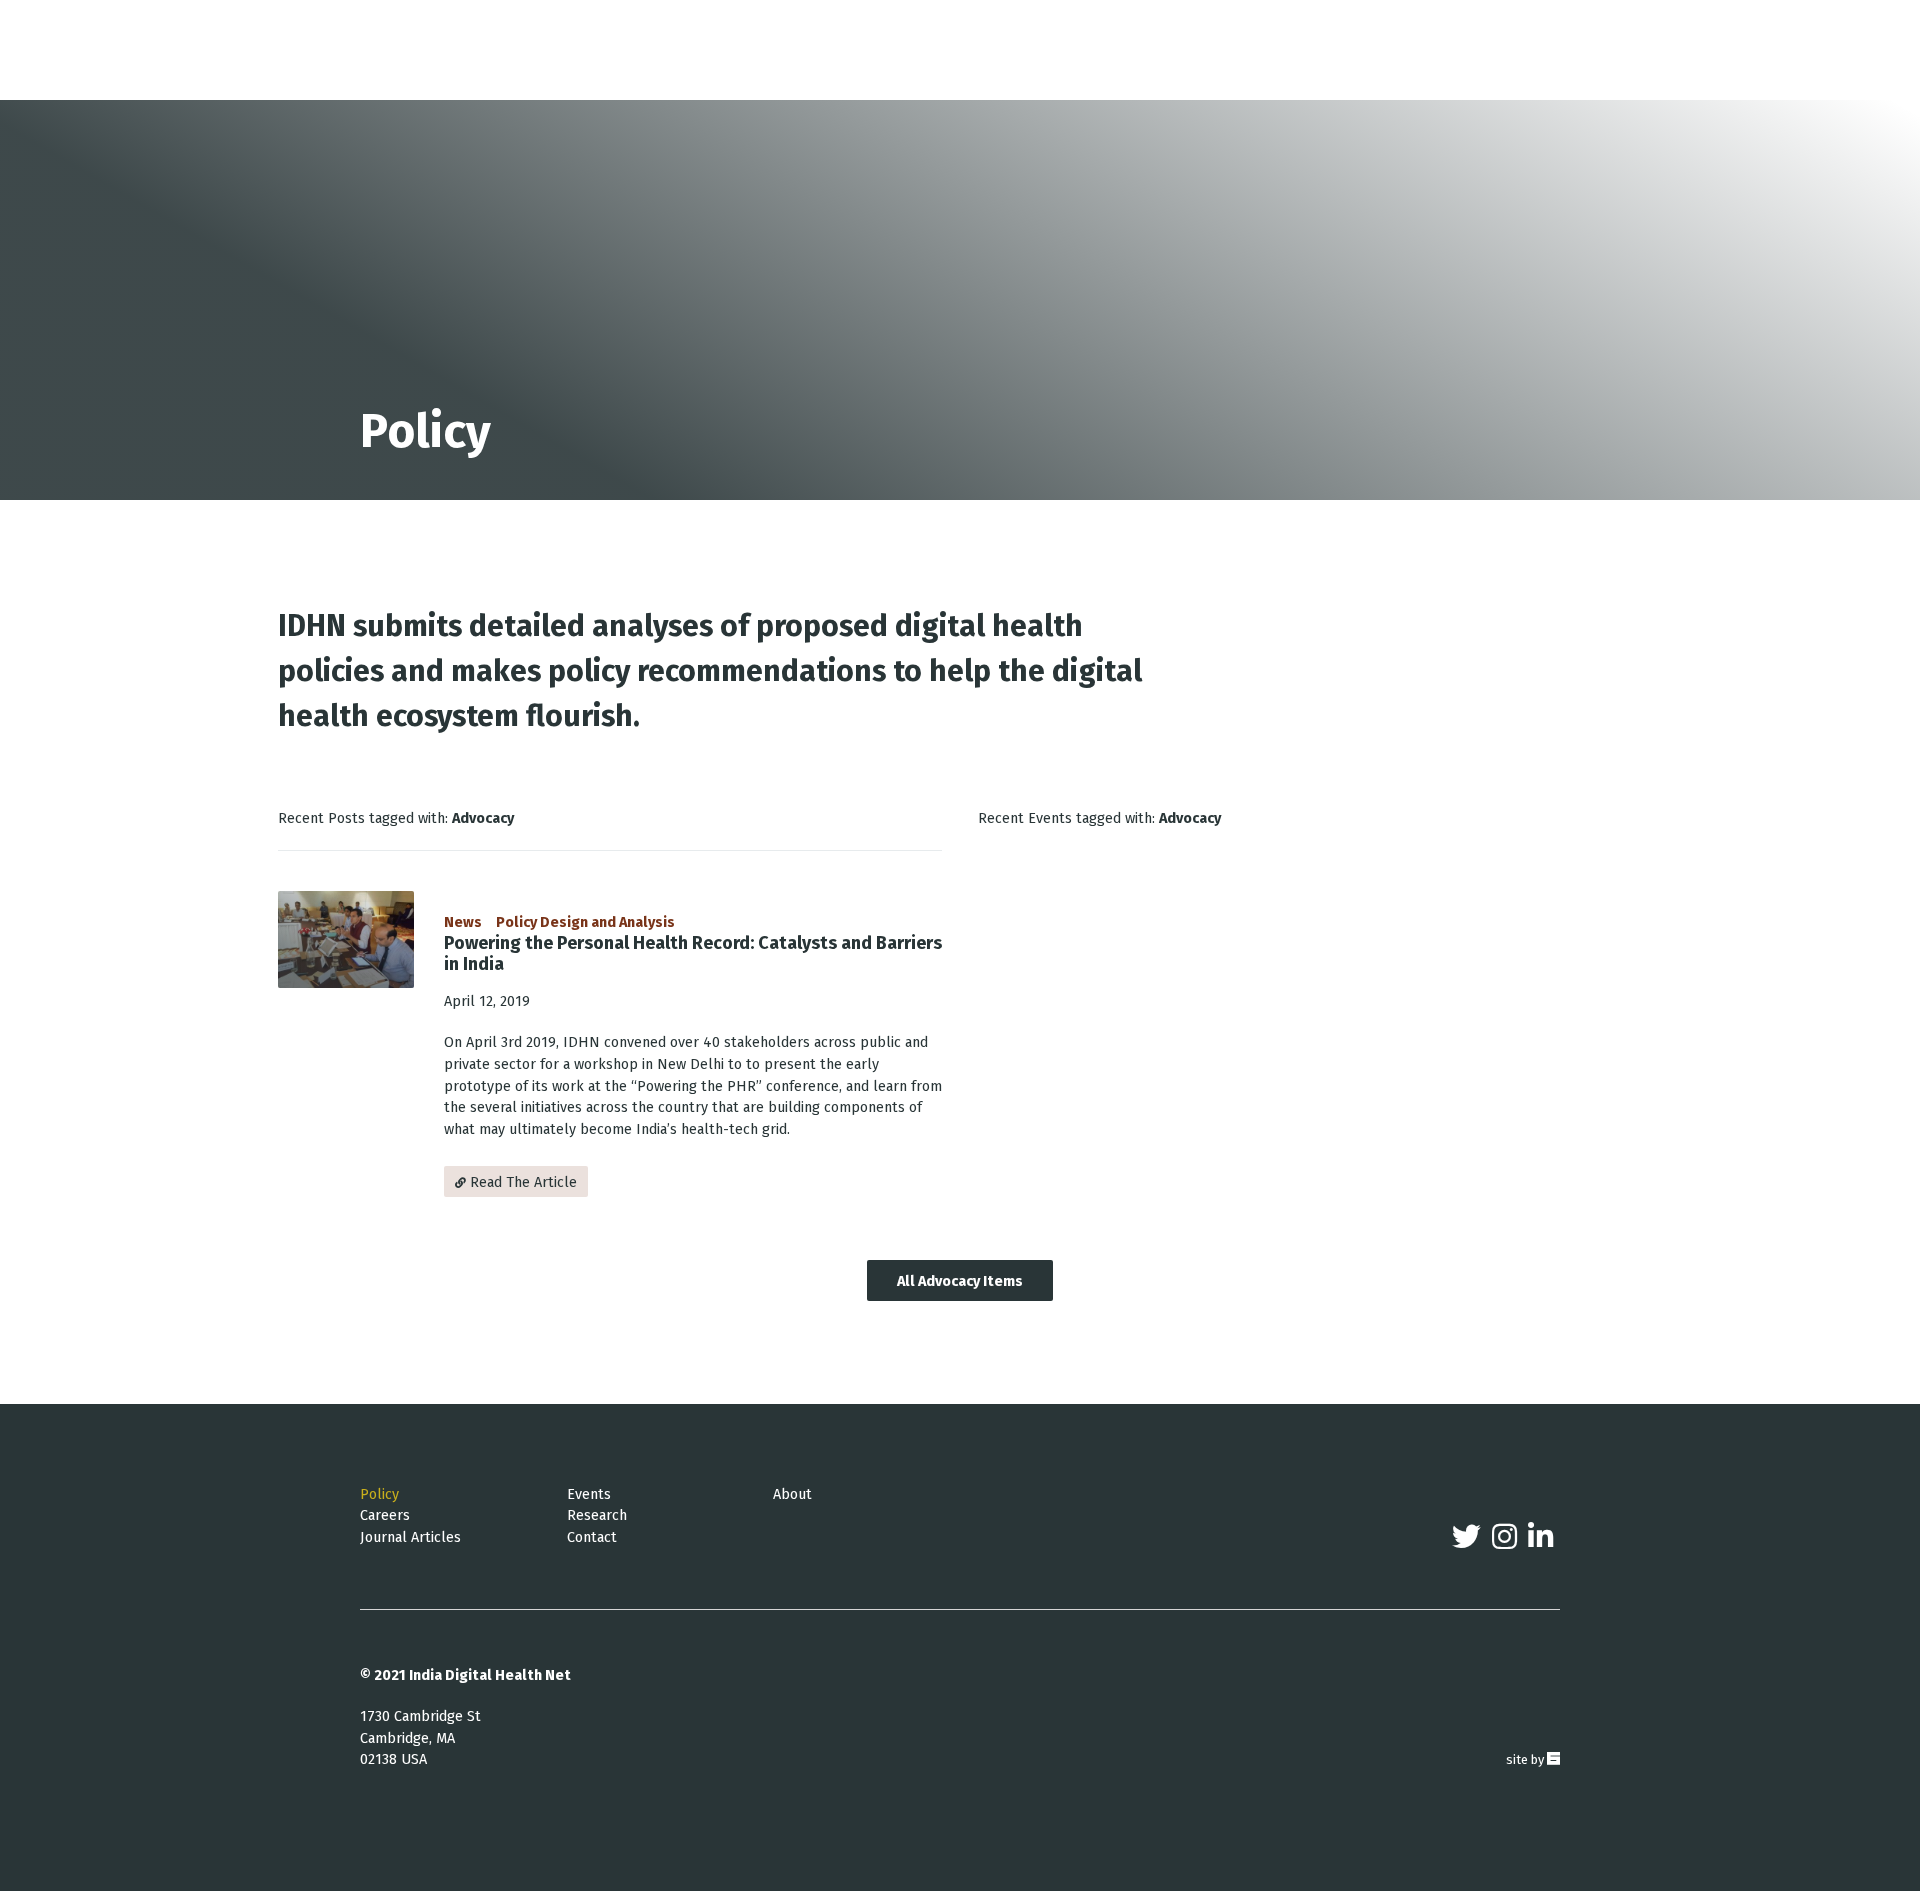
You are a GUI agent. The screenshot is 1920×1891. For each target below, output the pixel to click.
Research (597, 1515)
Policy (379, 1494)
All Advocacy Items (960, 1281)
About (792, 1494)
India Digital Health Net (490, 1675)
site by (1533, 1760)
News (463, 922)
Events (589, 1494)
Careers (385, 1515)
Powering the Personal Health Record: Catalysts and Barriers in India (693, 954)
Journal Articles (410, 1537)
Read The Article (521, 1182)
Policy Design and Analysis (585, 922)
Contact (592, 1537)
